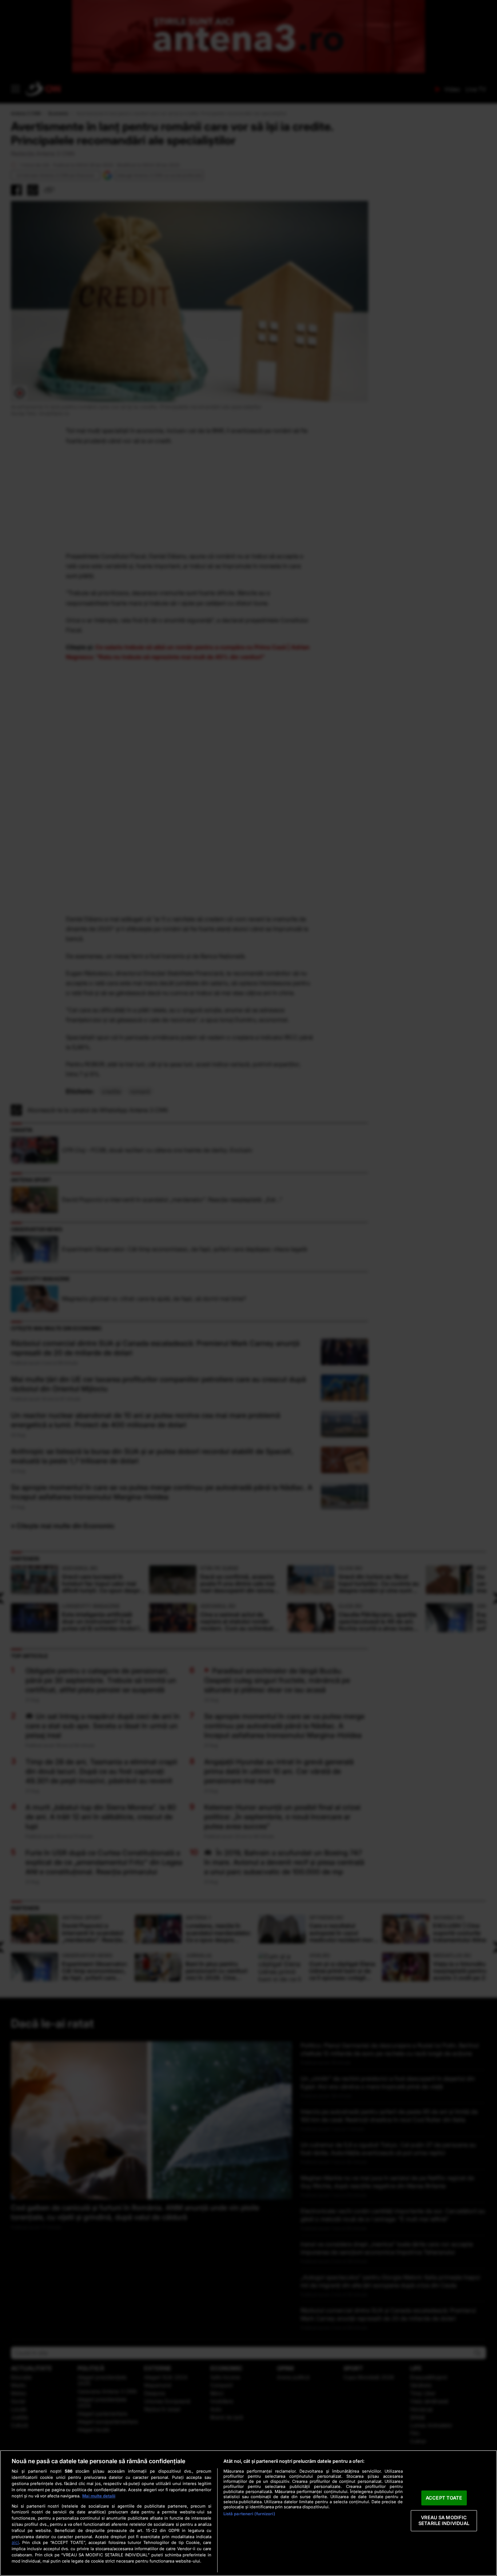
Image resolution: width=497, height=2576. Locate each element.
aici (15, 2542)
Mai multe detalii (99, 2496)
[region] (249, 2513)
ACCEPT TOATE (444, 2498)
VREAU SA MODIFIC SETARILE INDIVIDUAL (444, 2521)
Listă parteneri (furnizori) (249, 2514)
